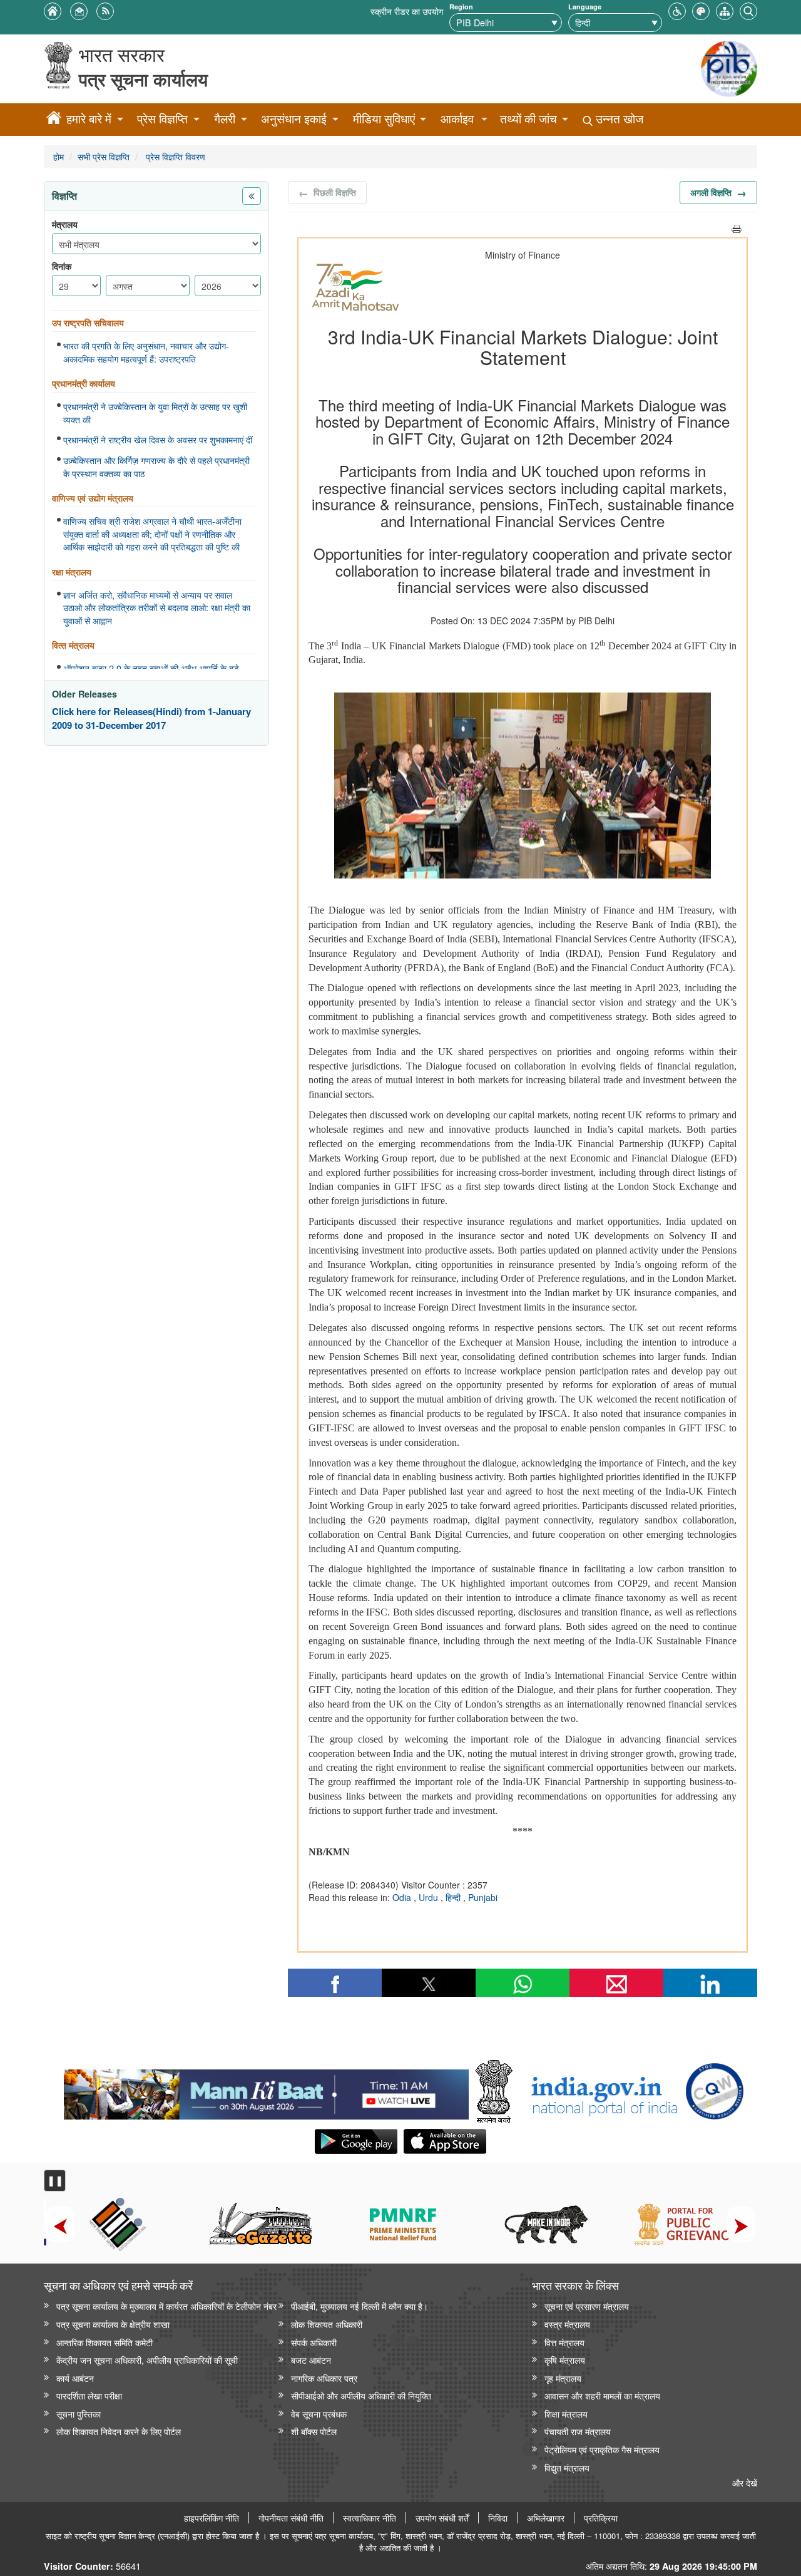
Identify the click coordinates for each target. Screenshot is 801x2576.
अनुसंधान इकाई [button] (294, 119)
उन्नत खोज (618, 119)
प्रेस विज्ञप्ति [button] (162, 119)
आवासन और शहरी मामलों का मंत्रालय (602, 2395)
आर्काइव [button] (457, 119)
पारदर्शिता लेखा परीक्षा (89, 2395)
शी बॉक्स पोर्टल (314, 2431)
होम (59, 156)
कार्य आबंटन (75, 2378)
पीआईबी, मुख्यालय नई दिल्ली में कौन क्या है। (360, 2306)
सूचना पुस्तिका (79, 2414)
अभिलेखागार (546, 2518)
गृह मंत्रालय (563, 2378)
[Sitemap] (725, 10)
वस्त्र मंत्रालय (567, 2324)
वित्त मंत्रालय (564, 2342)
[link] (266, 2091)
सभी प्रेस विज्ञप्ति (104, 156)
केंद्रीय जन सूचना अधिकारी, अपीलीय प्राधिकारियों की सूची (147, 2360)
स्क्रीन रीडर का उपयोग (407, 11)
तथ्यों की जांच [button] (528, 119)
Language (585, 7)
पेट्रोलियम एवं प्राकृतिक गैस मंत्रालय (602, 2449)
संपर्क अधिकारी (314, 2342)
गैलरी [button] (225, 119)
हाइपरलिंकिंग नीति (212, 2518)
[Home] (54, 120)
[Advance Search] (748, 10)
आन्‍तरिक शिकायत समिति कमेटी (105, 2342)
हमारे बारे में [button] (89, 119)
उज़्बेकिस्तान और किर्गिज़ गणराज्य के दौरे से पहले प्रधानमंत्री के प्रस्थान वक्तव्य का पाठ (156, 467)
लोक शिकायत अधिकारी (327, 2324)
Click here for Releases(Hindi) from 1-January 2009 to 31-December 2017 (151, 719)
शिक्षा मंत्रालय (566, 2414)
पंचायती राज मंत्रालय (578, 2431)
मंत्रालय (65, 224)
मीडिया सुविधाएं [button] (384, 119)
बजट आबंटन (311, 2360)
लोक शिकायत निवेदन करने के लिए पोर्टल (119, 2431)
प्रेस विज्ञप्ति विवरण (174, 156)
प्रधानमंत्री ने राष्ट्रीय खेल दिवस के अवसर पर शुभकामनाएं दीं (158, 440)
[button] (677, 10)
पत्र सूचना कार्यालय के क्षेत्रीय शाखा (113, 2324)
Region (461, 7)
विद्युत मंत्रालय (567, 2467)
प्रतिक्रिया (601, 2518)
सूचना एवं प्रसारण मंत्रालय (587, 2306)
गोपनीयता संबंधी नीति (291, 2518)
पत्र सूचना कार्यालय (143, 79)
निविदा (498, 2518)
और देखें (745, 2482)
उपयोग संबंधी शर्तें (442, 2518)
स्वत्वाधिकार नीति (370, 2518)
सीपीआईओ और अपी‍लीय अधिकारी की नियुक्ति (361, 2395)
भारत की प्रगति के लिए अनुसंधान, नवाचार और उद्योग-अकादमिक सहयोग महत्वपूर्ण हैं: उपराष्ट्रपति (146, 352)
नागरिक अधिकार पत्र (324, 2378)
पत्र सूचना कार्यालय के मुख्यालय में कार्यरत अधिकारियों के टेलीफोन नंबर (166, 2306)
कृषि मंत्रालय (565, 2360)
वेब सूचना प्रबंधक (319, 2414)
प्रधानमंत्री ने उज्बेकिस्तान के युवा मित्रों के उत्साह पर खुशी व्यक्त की (155, 413)
